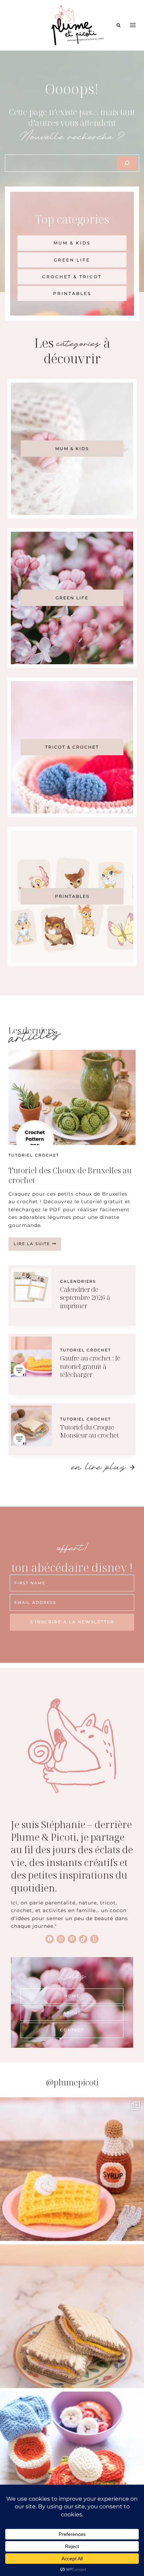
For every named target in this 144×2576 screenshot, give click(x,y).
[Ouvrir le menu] (133, 25)
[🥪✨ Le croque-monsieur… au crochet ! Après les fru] (72, 2316)
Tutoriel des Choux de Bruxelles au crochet (70, 1175)
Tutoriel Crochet (34, 1155)
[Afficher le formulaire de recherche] (118, 25)
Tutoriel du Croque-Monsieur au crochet (89, 1431)
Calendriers (78, 1281)
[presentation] (72, 1097)
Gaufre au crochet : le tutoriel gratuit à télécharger (90, 1366)
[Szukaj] (127, 163)
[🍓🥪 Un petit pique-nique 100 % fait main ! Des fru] (72, 2463)
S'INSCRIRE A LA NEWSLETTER (72, 1622)
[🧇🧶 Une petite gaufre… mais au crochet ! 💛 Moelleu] (72, 2169)
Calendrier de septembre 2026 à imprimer (85, 1298)
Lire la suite (37, 1246)
